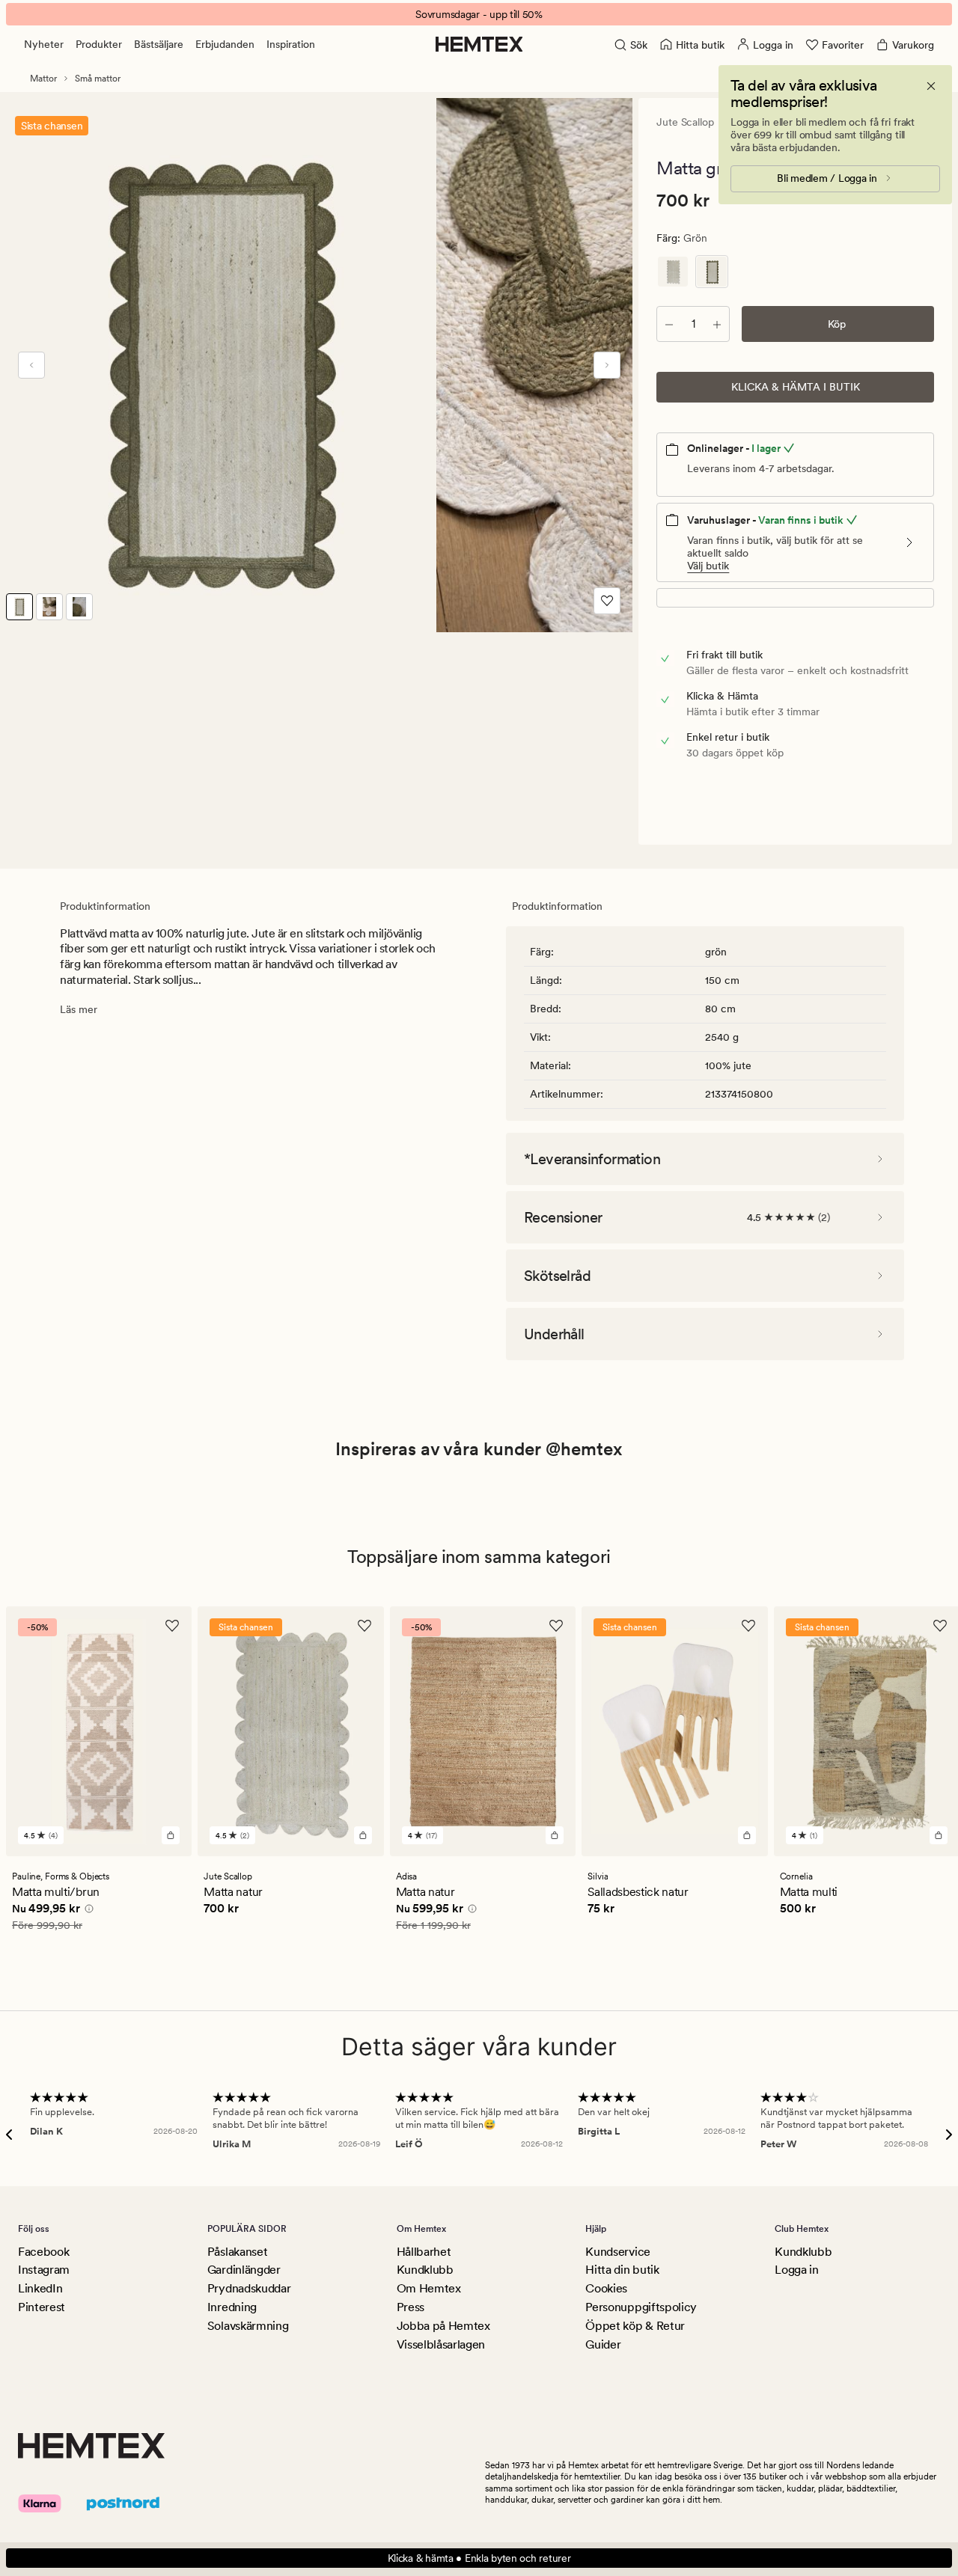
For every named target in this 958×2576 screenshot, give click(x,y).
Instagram (44, 2270)
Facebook (43, 2252)
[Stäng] (931, 86)
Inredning (232, 2307)
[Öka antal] (717, 324)
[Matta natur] (673, 272)
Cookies (606, 2288)
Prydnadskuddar (249, 2288)
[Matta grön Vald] (712, 272)
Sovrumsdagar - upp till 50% (479, 14)
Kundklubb (425, 2270)
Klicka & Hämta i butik (796, 387)
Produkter (99, 44)
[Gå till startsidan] (479, 44)
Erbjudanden (225, 44)
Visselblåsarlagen (441, 2344)
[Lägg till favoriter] (607, 601)
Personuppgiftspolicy (641, 2307)
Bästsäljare (159, 44)
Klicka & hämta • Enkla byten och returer (479, 2558)
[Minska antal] (669, 324)
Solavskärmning (248, 2326)
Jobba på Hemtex (443, 2326)
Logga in (796, 2270)
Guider (603, 2344)
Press (411, 2307)
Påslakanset (237, 2252)
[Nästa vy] (607, 365)
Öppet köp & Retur (635, 2326)
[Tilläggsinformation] (87, 1910)
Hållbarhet (424, 2252)
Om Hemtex (429, 2288)
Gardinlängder (244, 2270)
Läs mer (79, 1009)
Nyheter (44, 44)
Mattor (43, 79)
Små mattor (98, 79)
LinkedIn (40, 2288)
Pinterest (42, 2307)
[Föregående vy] (31, 365)
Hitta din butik (622, 2270)
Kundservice (617, 2252)
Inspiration (291, 44)
